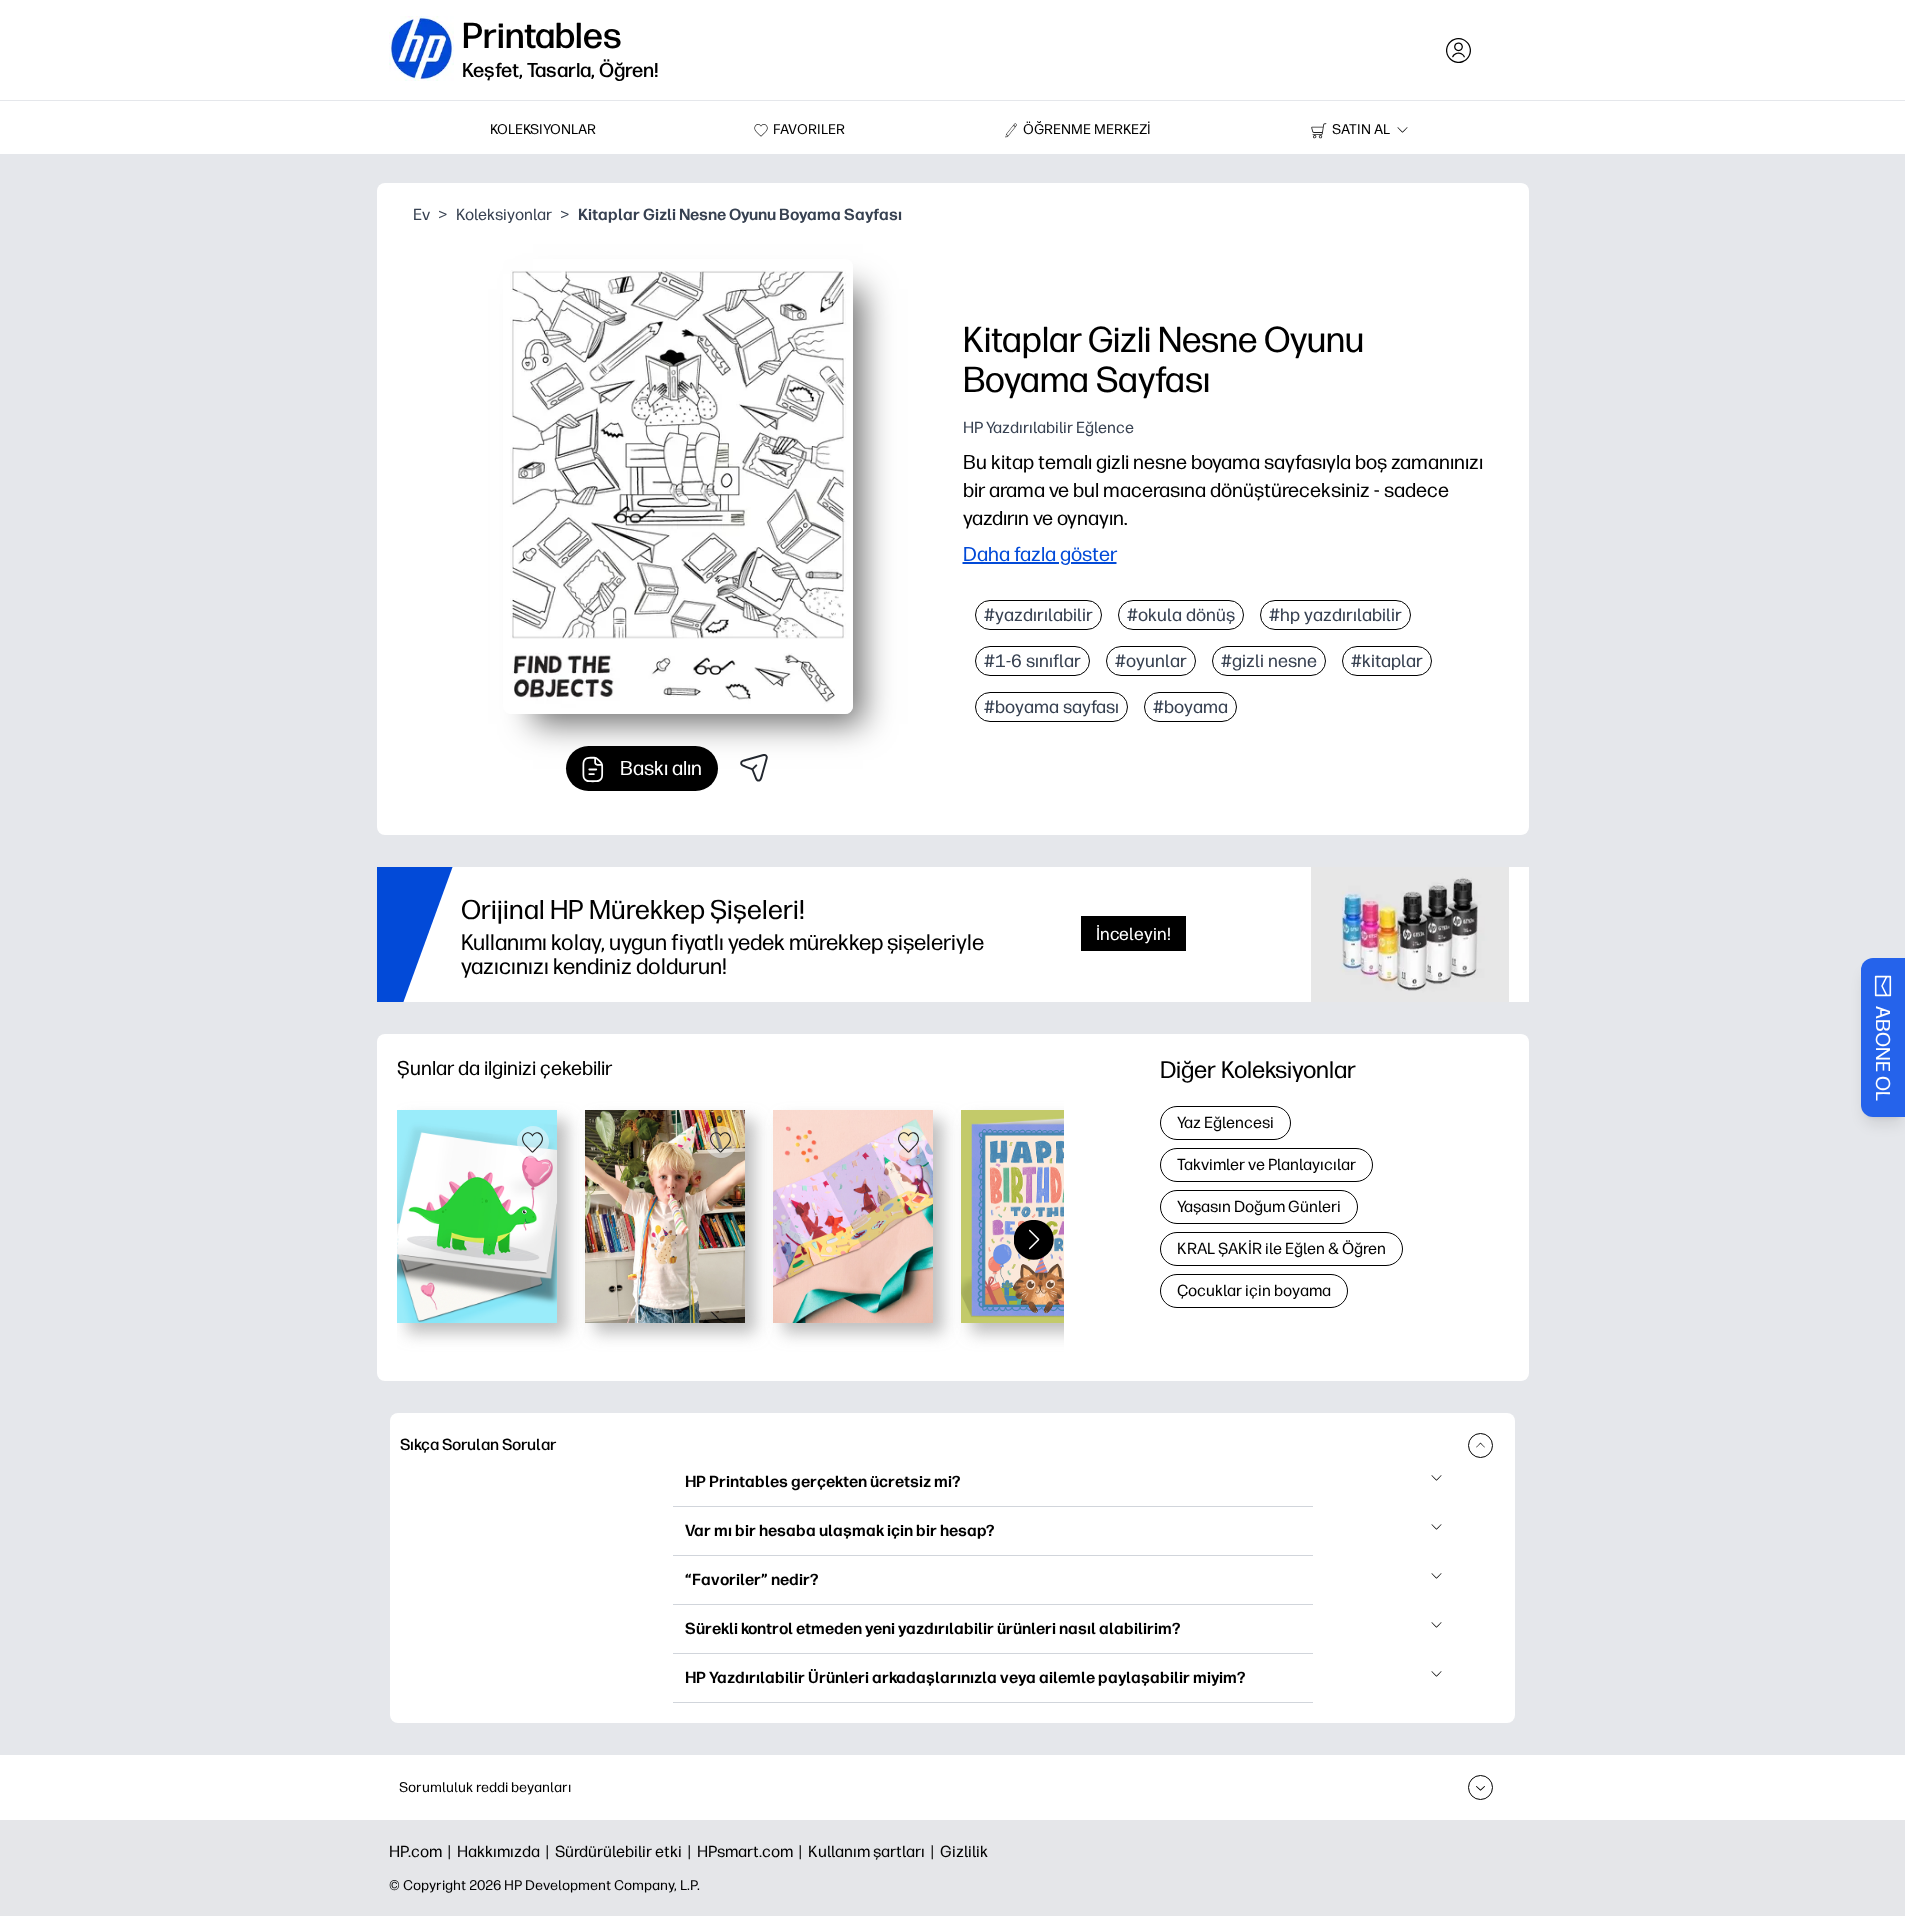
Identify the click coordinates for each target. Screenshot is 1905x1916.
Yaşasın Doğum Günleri (1259, 1206)
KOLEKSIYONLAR (543, 129)
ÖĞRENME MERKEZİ (1087, 129)
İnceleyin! (1133, 933)
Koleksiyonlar (504, 214)
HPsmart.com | (752, 1851)
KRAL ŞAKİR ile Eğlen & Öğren (1281, 1248)
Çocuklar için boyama (1254, 1290)
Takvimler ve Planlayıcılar (1266, 1164)
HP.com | (423, 1851)
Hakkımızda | (506, 1851)
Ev (421, 214)
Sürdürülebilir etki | (626, 1851)
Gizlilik (964, 1851)
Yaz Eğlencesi (1225, 1122)
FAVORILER (809, 129)
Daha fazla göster (1040, 554)
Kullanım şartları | (874, 1851)
